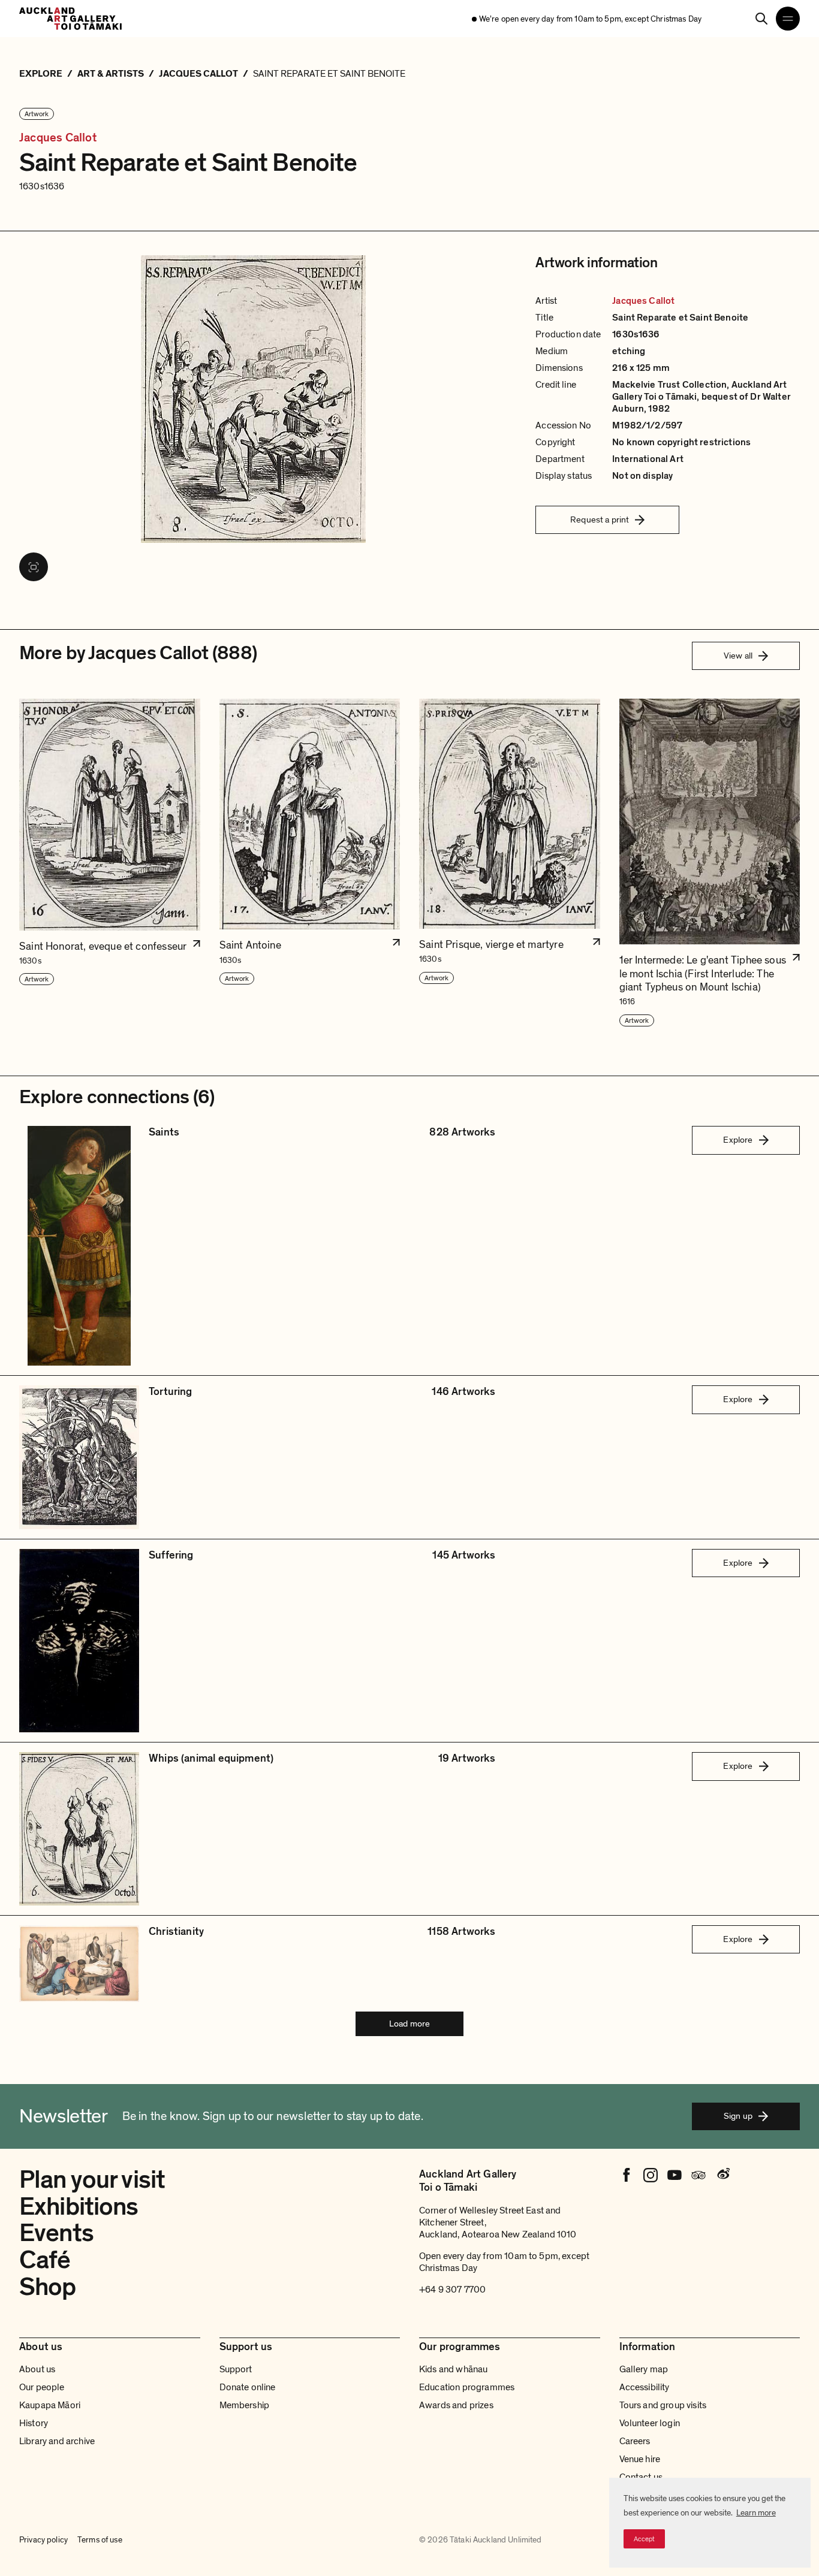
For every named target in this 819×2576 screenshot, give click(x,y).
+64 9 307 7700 (452, 2290)
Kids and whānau (453, 2369)
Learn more (756, 2513)
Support (236, 2369)
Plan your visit (92, 2180)
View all (738, 656)
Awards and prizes (456, 2405)
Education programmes (467, 2387)
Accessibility (645, 2387)
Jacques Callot (58, 138)
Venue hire (640, 2459)
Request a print (600, 520)
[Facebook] (627, 2175)
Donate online (248, 2387)
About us (37, 2369)
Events (56, 2233)
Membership (245, 2405)
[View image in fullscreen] (34, 567)
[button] (110, 863)
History (34, 2423)
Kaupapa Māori (50, 2405)
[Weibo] (722, 2175)
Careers (635, 2441)
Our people (42, 2387)
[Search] (761, 19)
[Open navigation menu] (788, 19)
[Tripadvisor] (698, 2175)
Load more (409, 2024)
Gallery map (644, 2369)
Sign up (738, 2116)
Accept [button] (644, 2539)
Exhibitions (79, 2207)
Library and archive (57, 2441)
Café (45, 2260)
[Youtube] (675, 2175)
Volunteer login (650, 2423)
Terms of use (100, 2540)
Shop (48, 2287)
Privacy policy (43, 2540)
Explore (738, 1140)
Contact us (641, 2477)
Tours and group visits (663, 2405)
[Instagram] (651, 2175)
